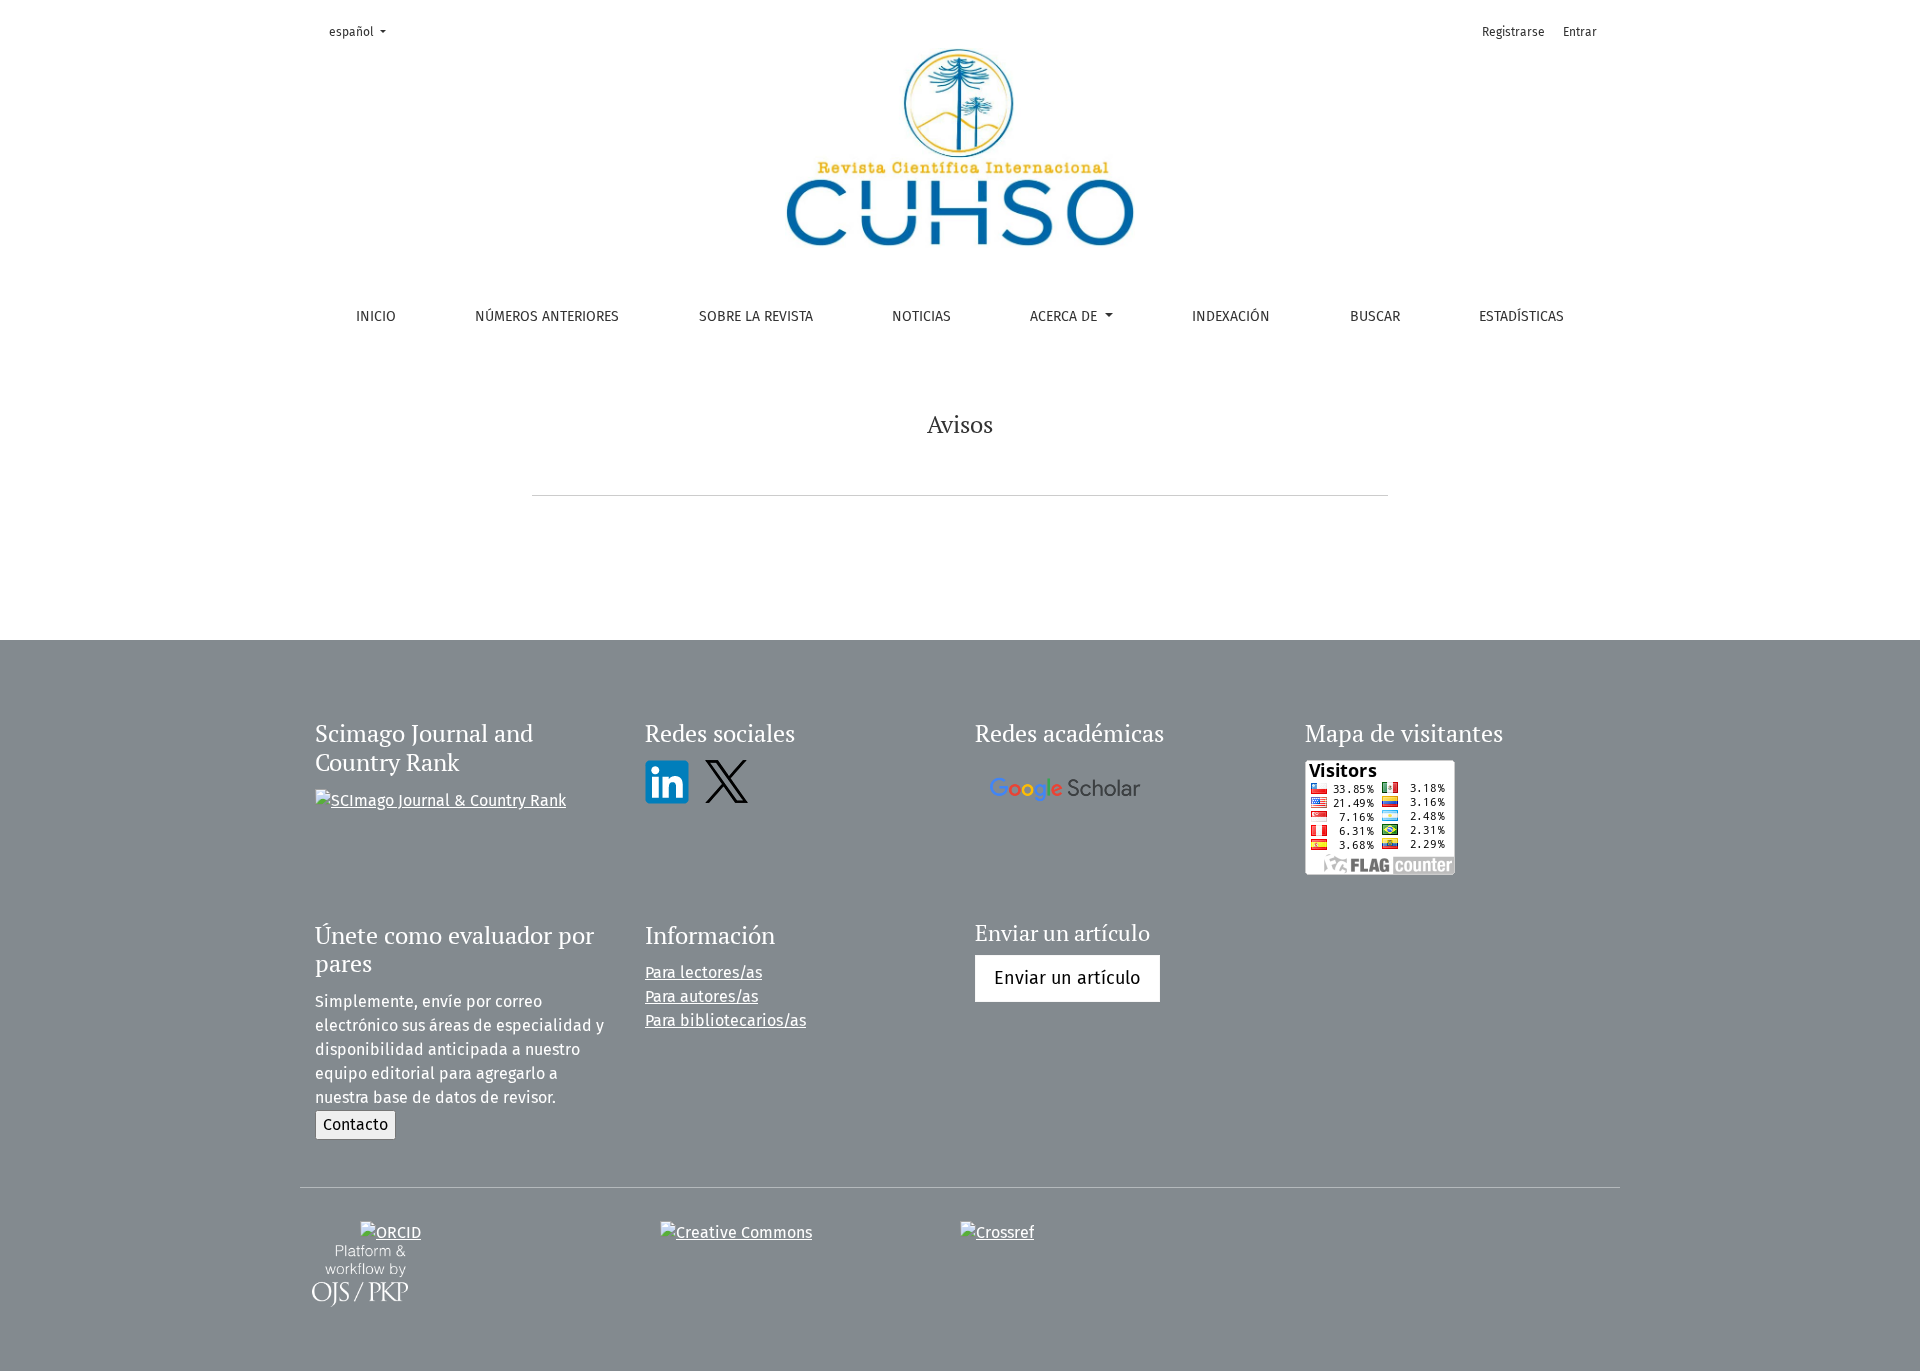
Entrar (1580, 32)
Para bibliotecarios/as (725, 1020)
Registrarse (1513, 32)
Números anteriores (547, 316)
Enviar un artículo (1067, 978)
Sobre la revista (756, 316)
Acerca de (1065, 316)
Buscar (1375, 316)
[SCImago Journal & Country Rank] (440, 799)
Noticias (921, 316)
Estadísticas (1521, 316)
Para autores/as (701, 996)
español (363, 31)
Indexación (1231, 316)
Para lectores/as (703, 972)
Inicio (376, 316)
